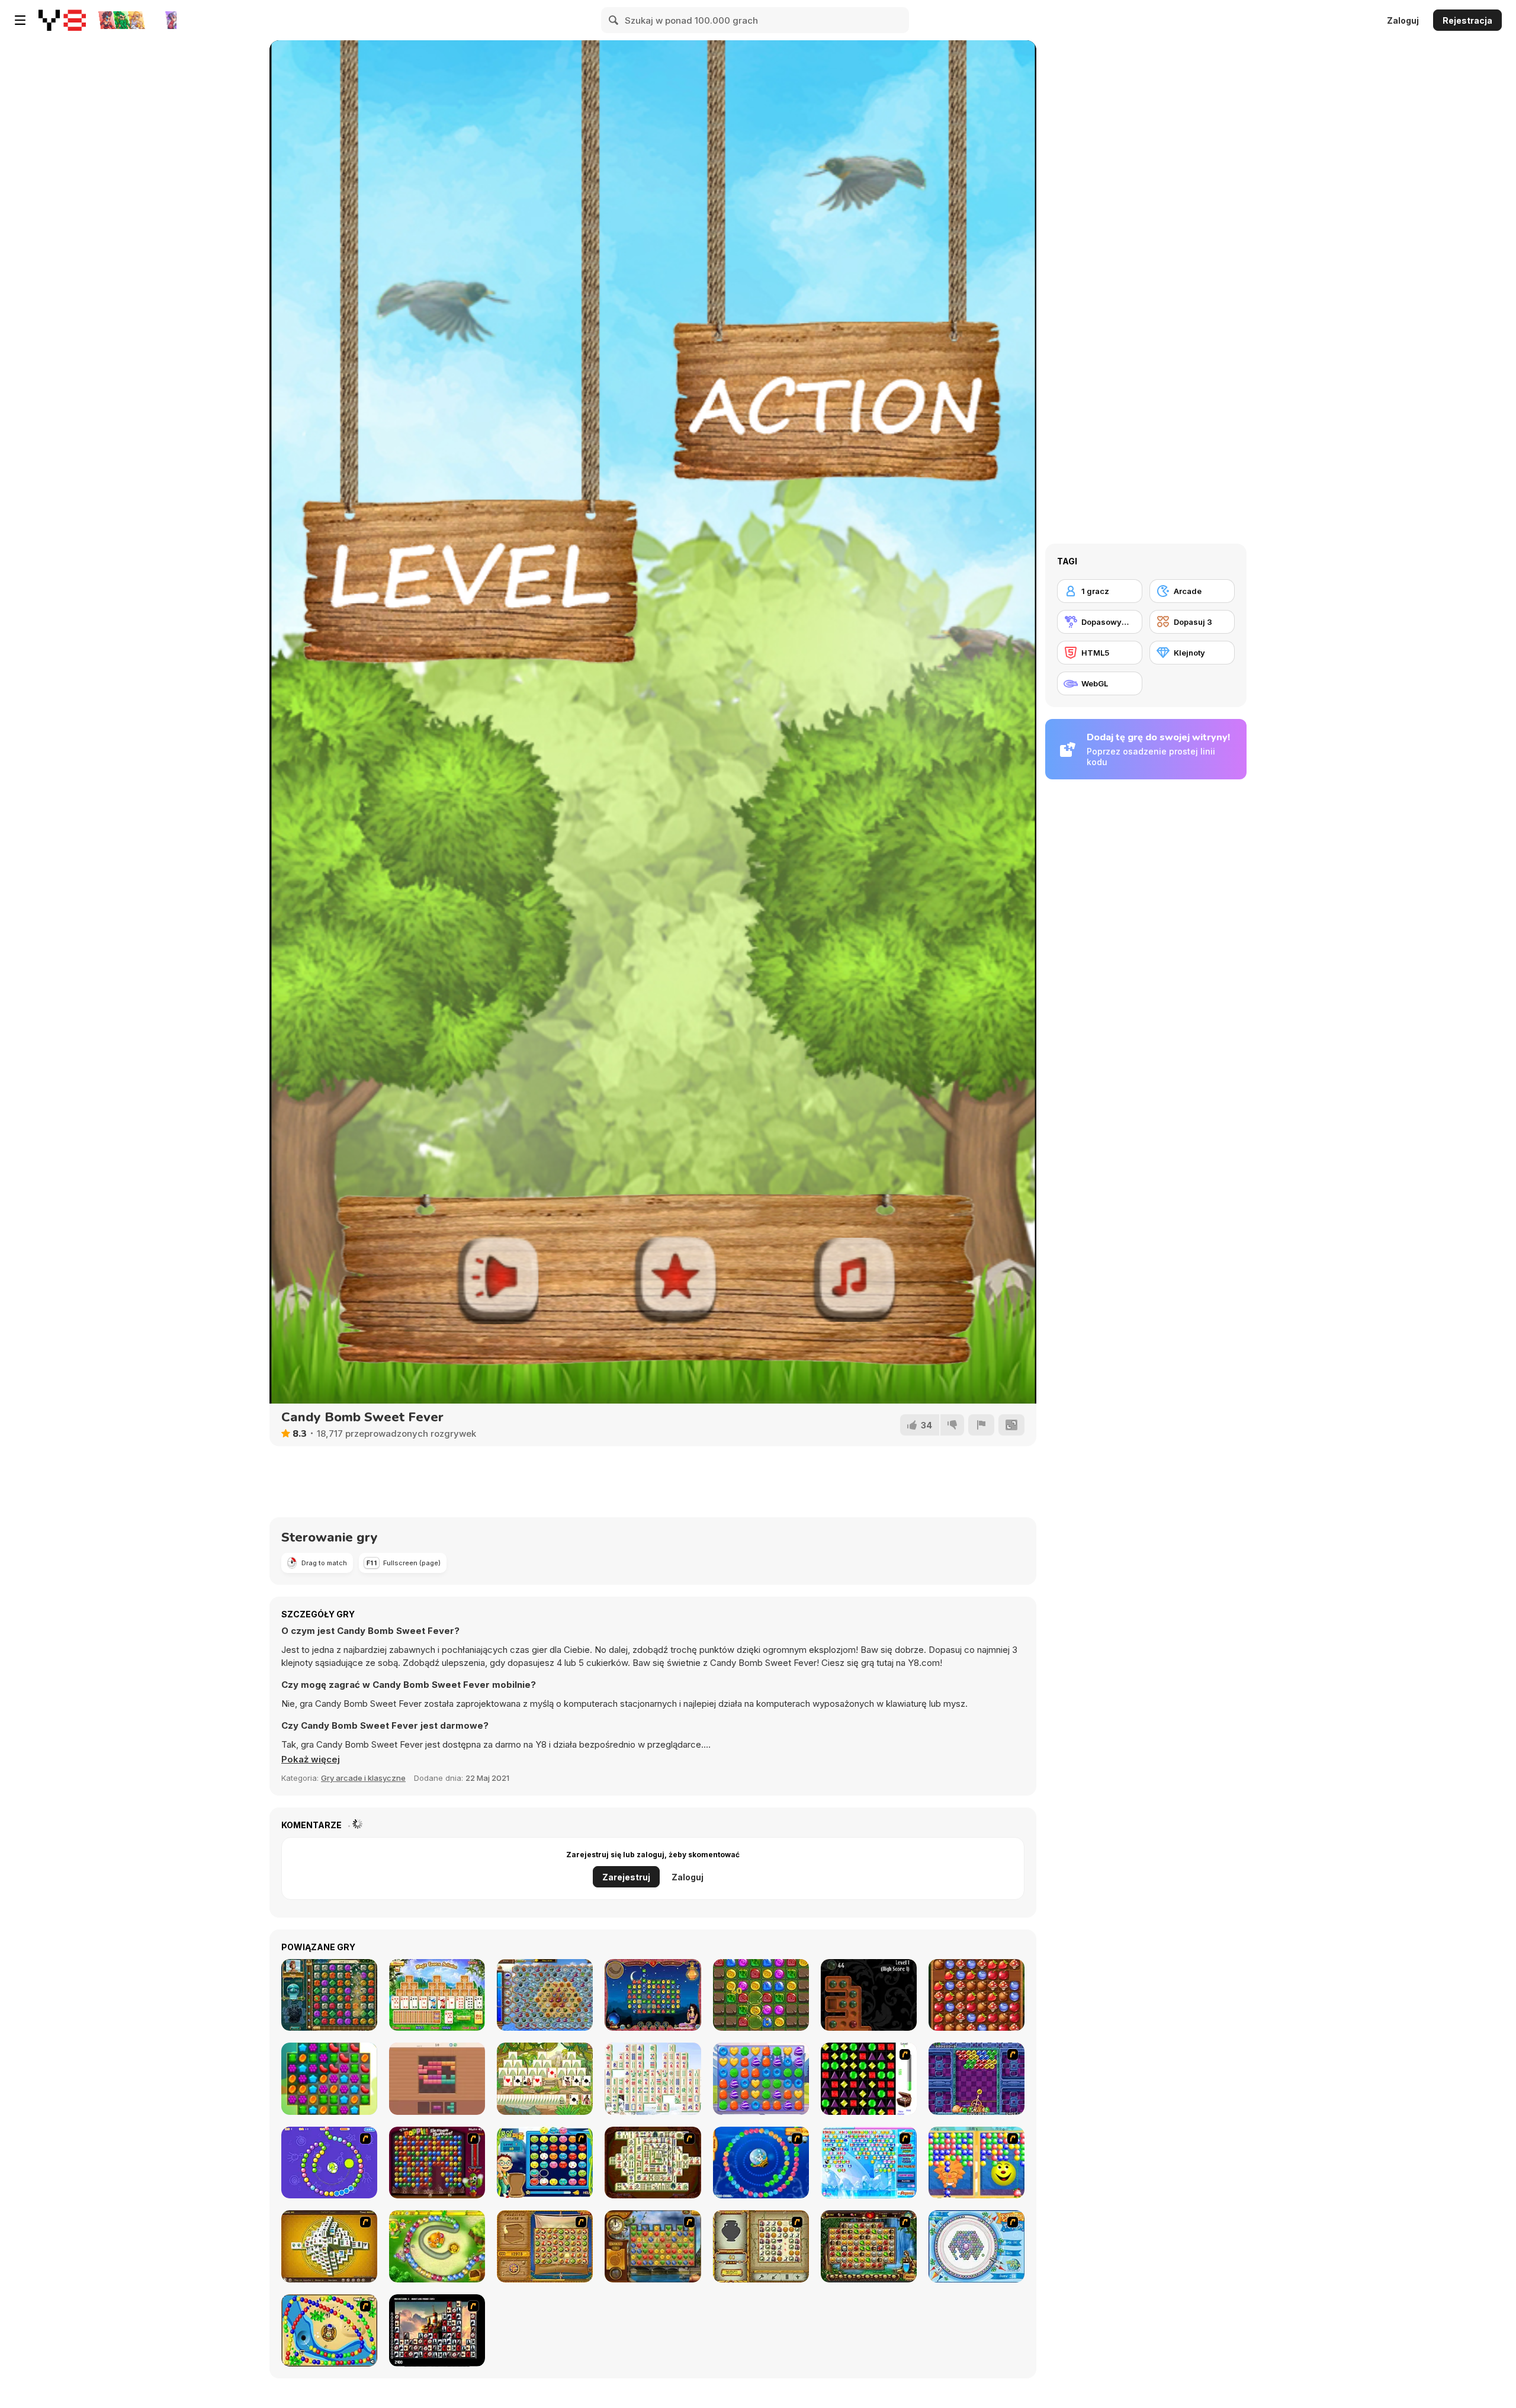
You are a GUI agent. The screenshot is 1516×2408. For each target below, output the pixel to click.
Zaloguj (1403, 20)
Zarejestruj (626, 1877)
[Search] (614, 20)
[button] (311, 1760)
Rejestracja (1467, 20)
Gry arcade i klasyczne (363, 1778)
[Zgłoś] (981, 1425)
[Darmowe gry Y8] (62, 20)
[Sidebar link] (20, 20)
